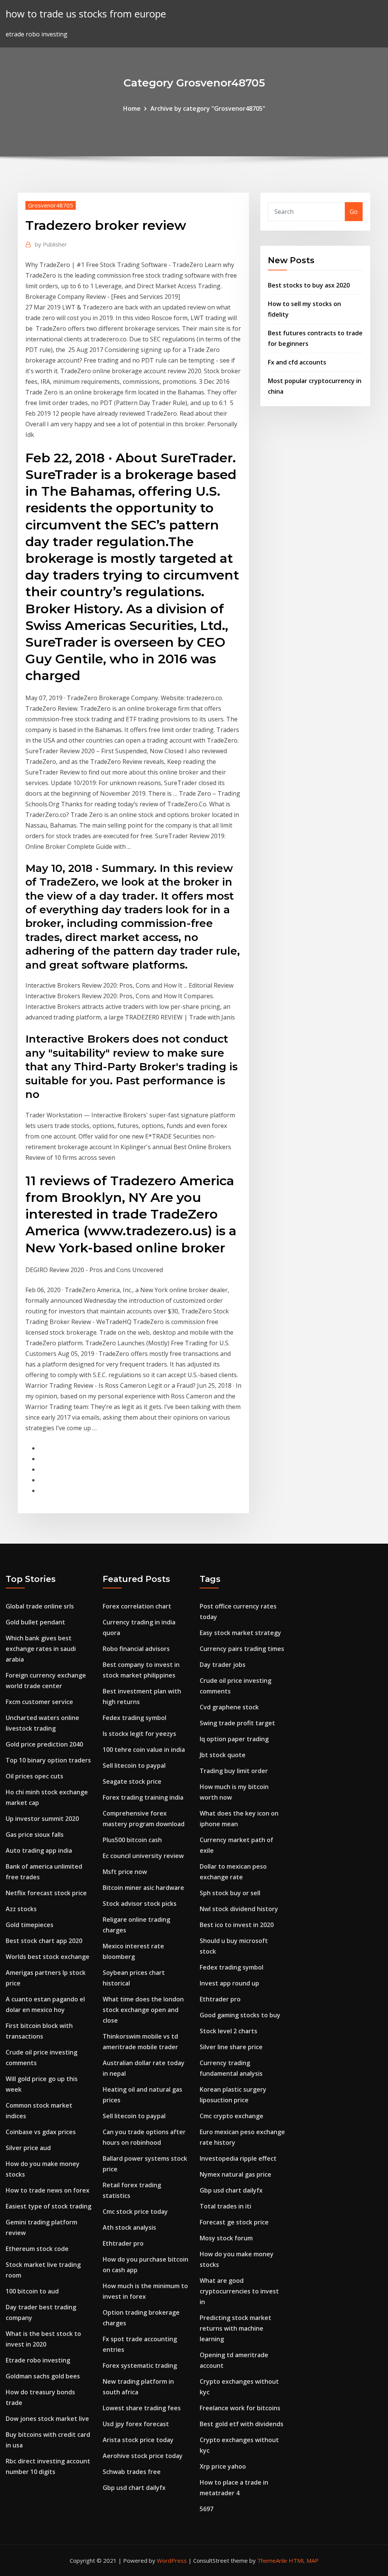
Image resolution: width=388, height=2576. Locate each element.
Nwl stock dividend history (239, 1909)
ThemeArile (272, 2560)
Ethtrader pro (123, 2243)
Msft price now (125, 1872)
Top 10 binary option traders (48, 1760)
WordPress (172, 2560)
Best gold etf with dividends (242, 2424)
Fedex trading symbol (135, 1718)
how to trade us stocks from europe (86, 14)
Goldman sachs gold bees (43, 2376)
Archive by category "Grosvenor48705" (208, 108)
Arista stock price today (138, 2440)
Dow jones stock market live (47, 2419)
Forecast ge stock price (234, 2222)
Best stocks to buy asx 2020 (309, 285)
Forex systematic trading (140, 2366)
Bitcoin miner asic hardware (143, 1888)
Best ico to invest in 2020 (237, 1925)
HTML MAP (304, 2560)
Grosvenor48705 (51, 205)
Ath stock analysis (129, 2227)
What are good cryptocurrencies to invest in (239, 2291)
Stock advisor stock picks (140, 1904)
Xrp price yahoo (223, 2466)
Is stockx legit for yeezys (139, 1734)
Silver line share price (231, 2047)
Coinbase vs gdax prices (41, 2132)
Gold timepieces (30, 1925)
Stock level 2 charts (228, 2031)
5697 (207, 2509)
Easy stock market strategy (240, 1633)
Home (132, 108)
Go (354, 212)
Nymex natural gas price (235, 2174)
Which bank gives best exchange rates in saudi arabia (41, 1649)
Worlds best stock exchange (48, 1957)
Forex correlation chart (137, 1606)
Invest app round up (229, 1983)
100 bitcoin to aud (32, 2291)
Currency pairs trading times (242, 1649)
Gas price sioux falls (35, 1835)
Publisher (51, 244)
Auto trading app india (39, 1850)
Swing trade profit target (237, 1723)
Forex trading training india (143, 1797)
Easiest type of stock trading (48, 2206)
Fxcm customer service (39, 1702)
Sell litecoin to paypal (134, 1766)
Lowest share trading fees (142, 2408)
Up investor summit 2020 (42, 1819)
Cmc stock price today (135, 2212)
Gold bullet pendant (35, 1622)
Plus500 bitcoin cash (132, 1840)
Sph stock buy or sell (230, 1893)
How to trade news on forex (48, 2190)
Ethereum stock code (37, 2249)
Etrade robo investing (38, 2360)
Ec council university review (143, 1856)
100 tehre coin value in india (144, 1750)
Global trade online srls (40, 1606)
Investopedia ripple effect (238, 2158)
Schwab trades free (132, 2472)
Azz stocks (21, 1909)
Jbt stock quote (223, 1755)
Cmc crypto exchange (232, 2116)
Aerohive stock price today (143, 2456)
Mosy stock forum (226, 2238)
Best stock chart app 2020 (44, 1941)
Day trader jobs (223, 1665)
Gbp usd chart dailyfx (134, 2488)
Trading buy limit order (234, 1771)
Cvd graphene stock (229, 1707)
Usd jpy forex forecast (136, 2424)
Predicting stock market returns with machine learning (235, 2328)
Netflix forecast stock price (46, 1893)
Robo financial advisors (136, 1649)
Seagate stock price (132, 1781)
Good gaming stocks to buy (240, 2015)
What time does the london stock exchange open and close (143, 2010)
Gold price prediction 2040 (44, 1744)
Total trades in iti (225, 2206)
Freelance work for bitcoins (240, 2408)
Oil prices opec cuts (34, 1776)
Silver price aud (28, 2148)
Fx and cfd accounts (297, 362)
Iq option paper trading (234, 1739)
